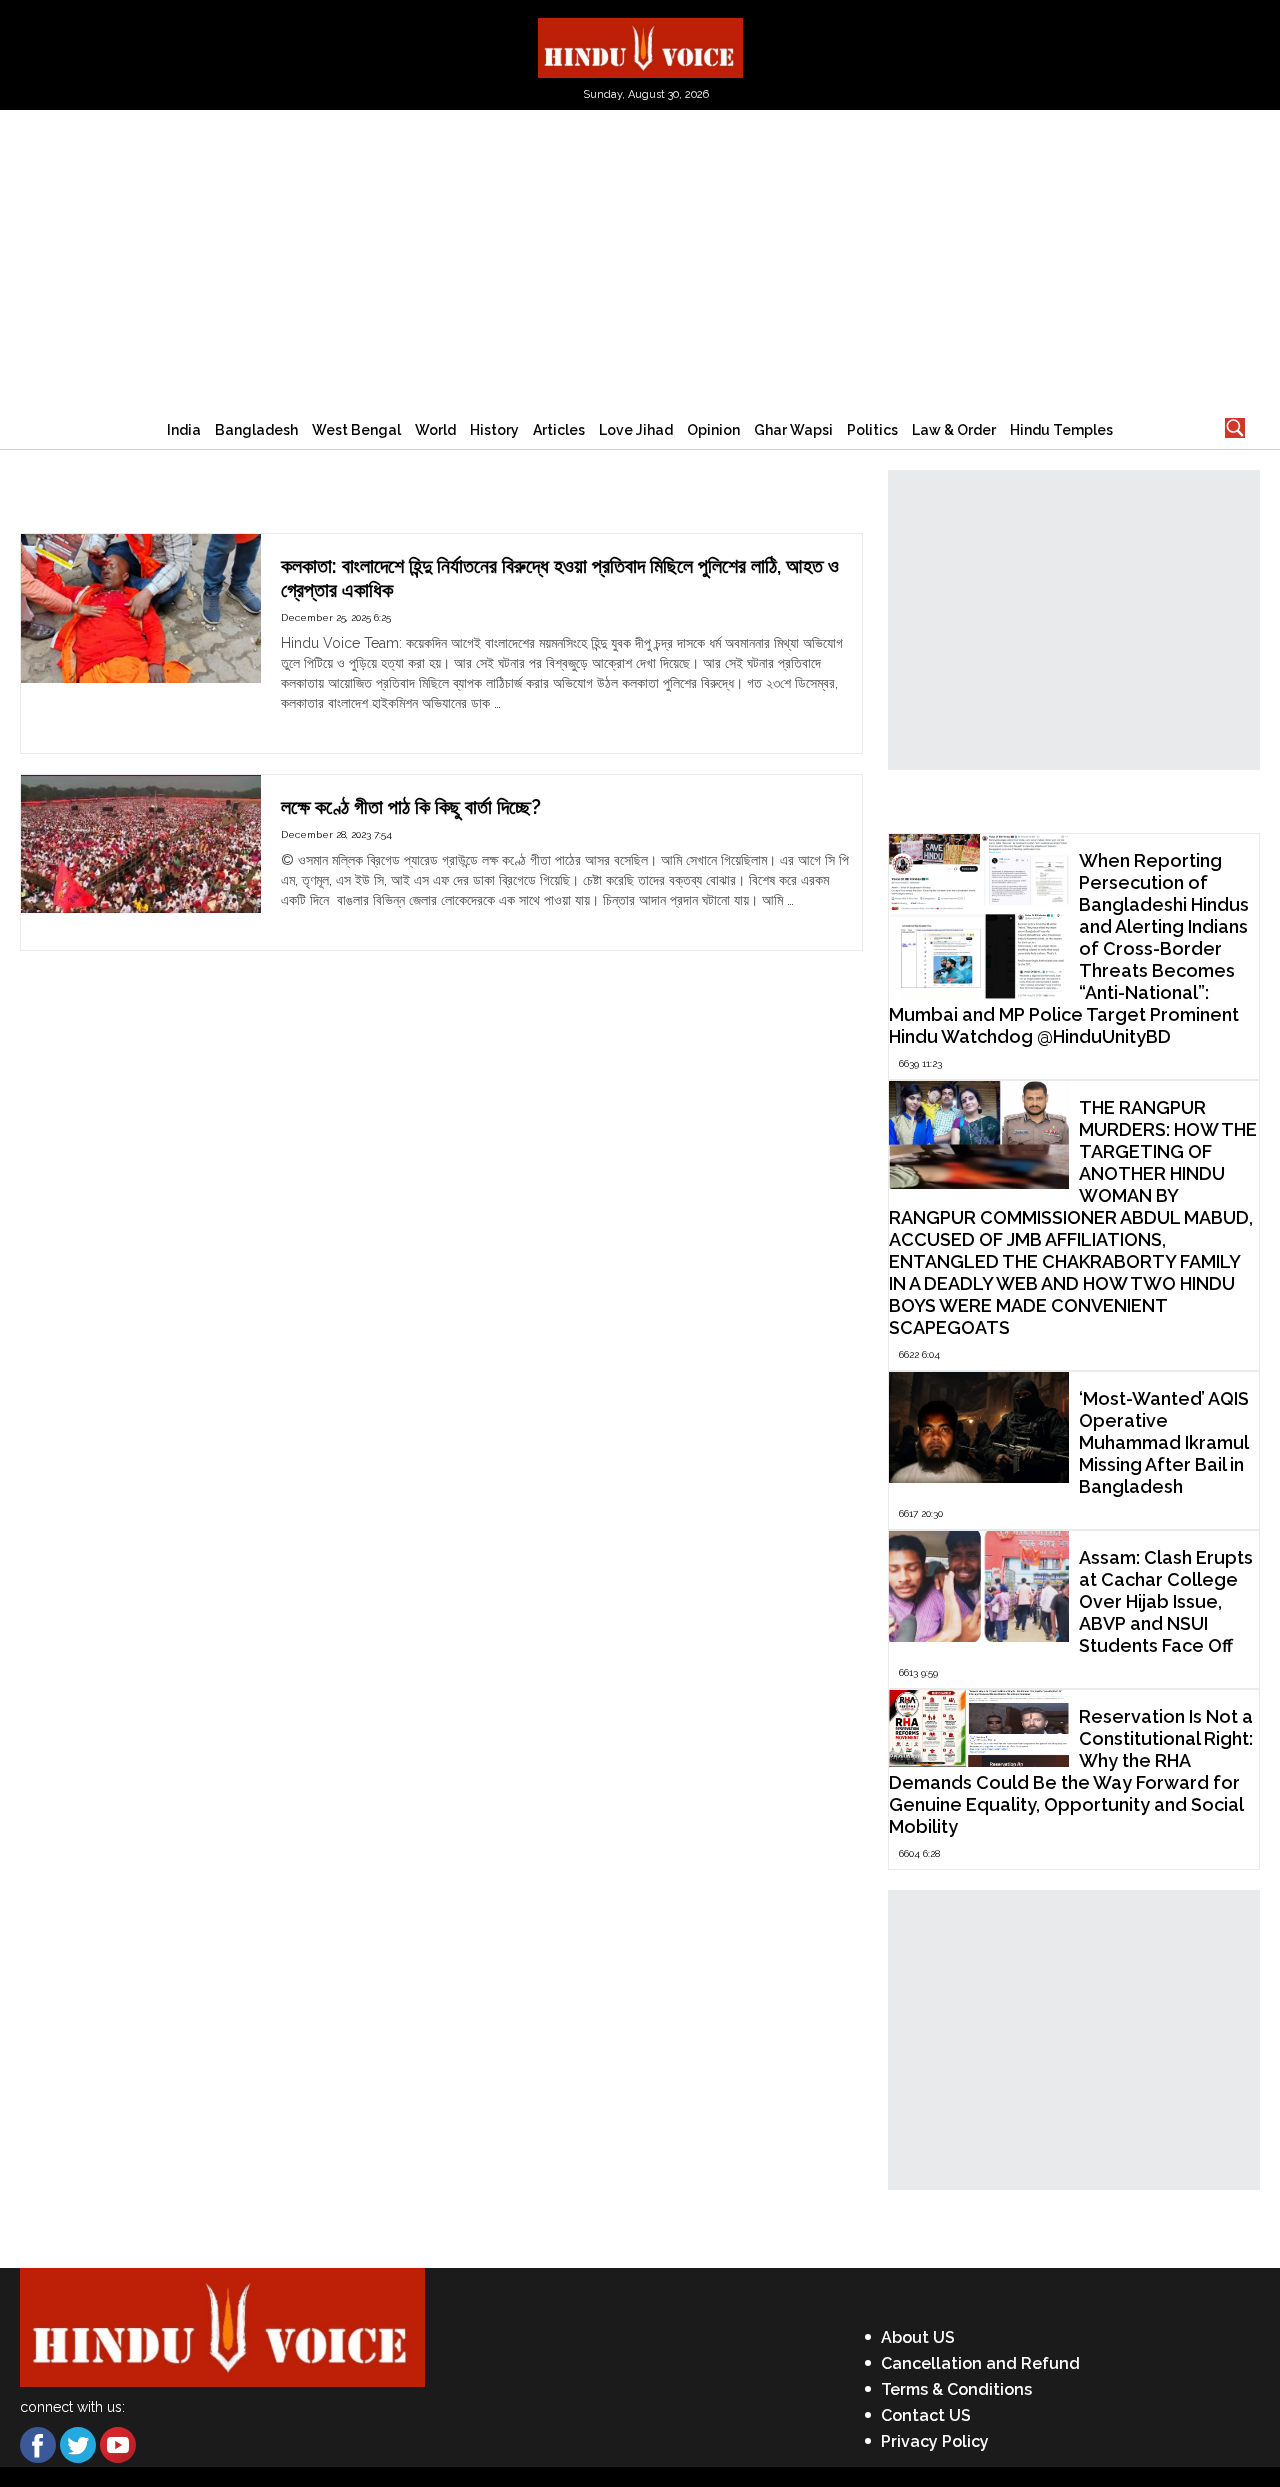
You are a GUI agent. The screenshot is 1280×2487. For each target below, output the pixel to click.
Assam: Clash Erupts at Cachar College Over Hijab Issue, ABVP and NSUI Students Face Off (1166, 1601)
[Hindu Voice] (640, 46)
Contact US (926, 2415)
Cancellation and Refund (980, 2363)
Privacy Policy (935, 2441)
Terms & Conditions (956, 2389)
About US (918, 2337)
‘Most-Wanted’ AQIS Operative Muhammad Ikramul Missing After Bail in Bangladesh (1164, 1442)
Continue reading (336, 723)
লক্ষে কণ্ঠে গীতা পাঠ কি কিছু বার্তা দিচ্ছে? (411, 807)
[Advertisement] (640, 260)
